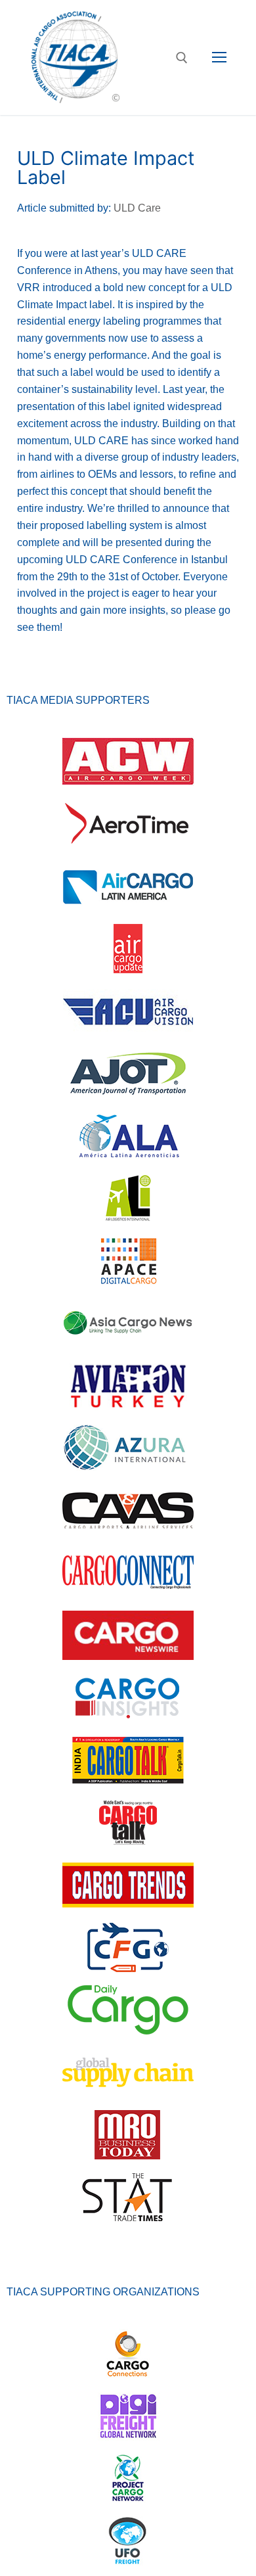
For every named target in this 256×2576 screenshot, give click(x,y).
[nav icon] (219, 58)
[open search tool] (182, 58)
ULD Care (137, 208)
